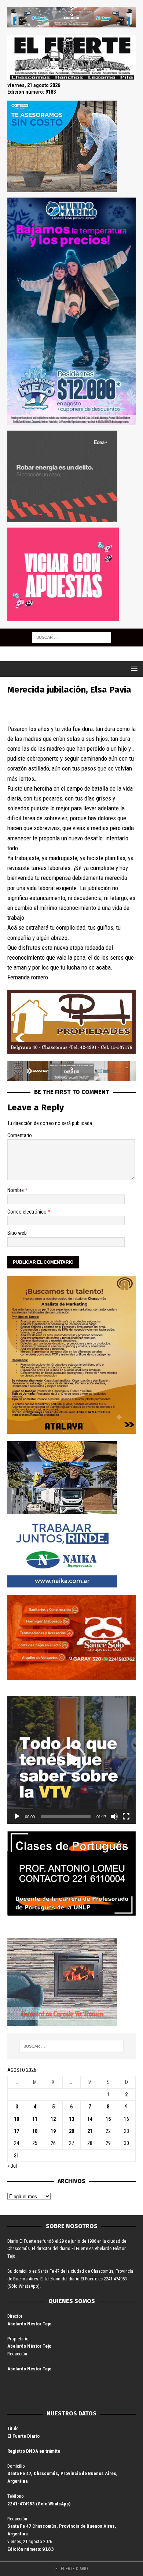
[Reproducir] (17, 1816)
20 (71, 2131)
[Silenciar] (114, 1816)
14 (90, 2119)
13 (71, 2119)
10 (16, 2119)
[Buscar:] (72, 637)
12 (53, 2119)
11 (35, 2119)
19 (53, 2131)
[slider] (66, 1816)
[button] (71, 1760)
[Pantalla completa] (126, 1816)
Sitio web (17, 1233)
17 (16, 2131)
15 (108, 2119)
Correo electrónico (27, 1212)
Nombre (16, 1190)
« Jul (12, 2166)
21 (90, 2131)
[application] (71, 1760)
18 (35, 2131)
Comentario (20, 1135)
